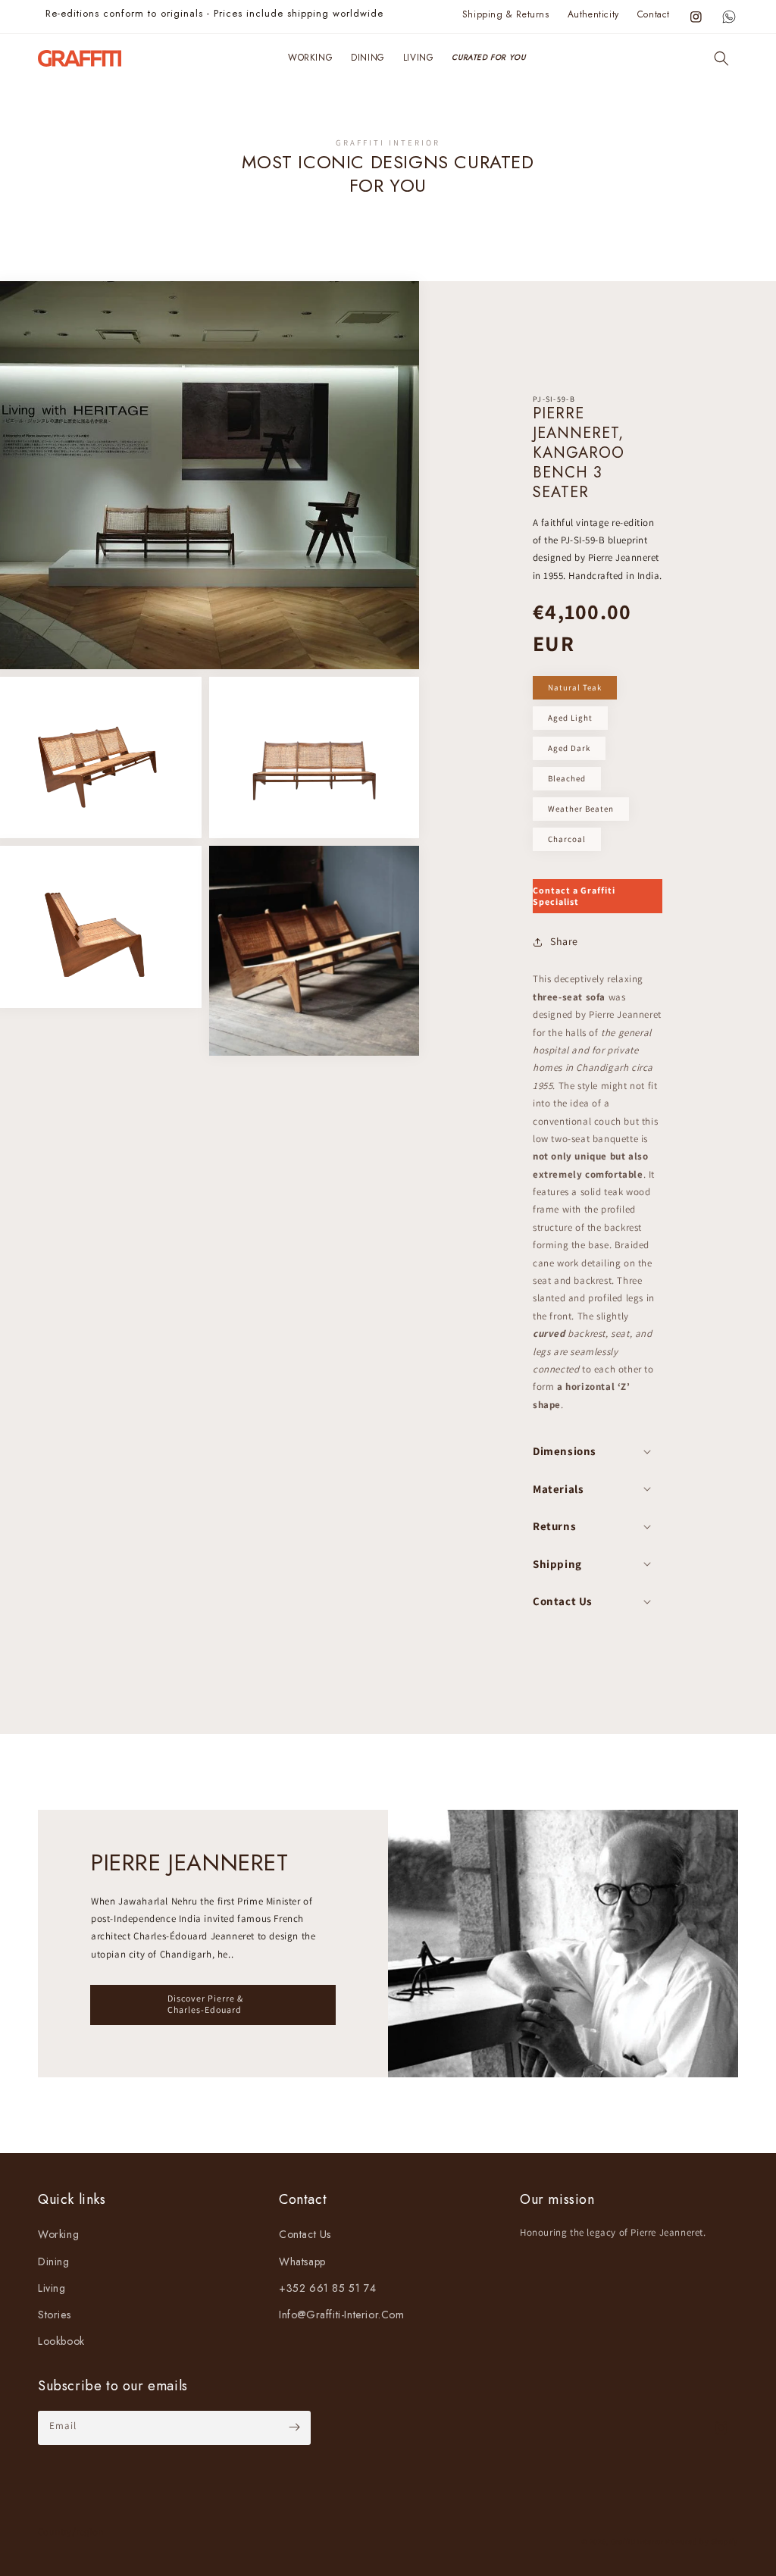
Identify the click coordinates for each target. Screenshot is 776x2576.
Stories (54, 2315)
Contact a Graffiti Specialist (574, 895)
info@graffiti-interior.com (342, 2315)
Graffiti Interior (637, 2542)
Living (52, 2288)
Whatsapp (302, 2261)
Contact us (305, 2234)
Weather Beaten (581, 809)
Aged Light (570, 718)
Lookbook (61, 2341)
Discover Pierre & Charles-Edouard (205, 2003)
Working (58, 2234)
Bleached (567, 778)
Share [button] (564, 941)
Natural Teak (575, 687)
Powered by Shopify (702, 2542)
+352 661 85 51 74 (327, 2288)
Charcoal (567, 839)
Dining (54, 2261)
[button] (721, 58)
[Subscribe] (294, 2427)
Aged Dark (569, 748)
